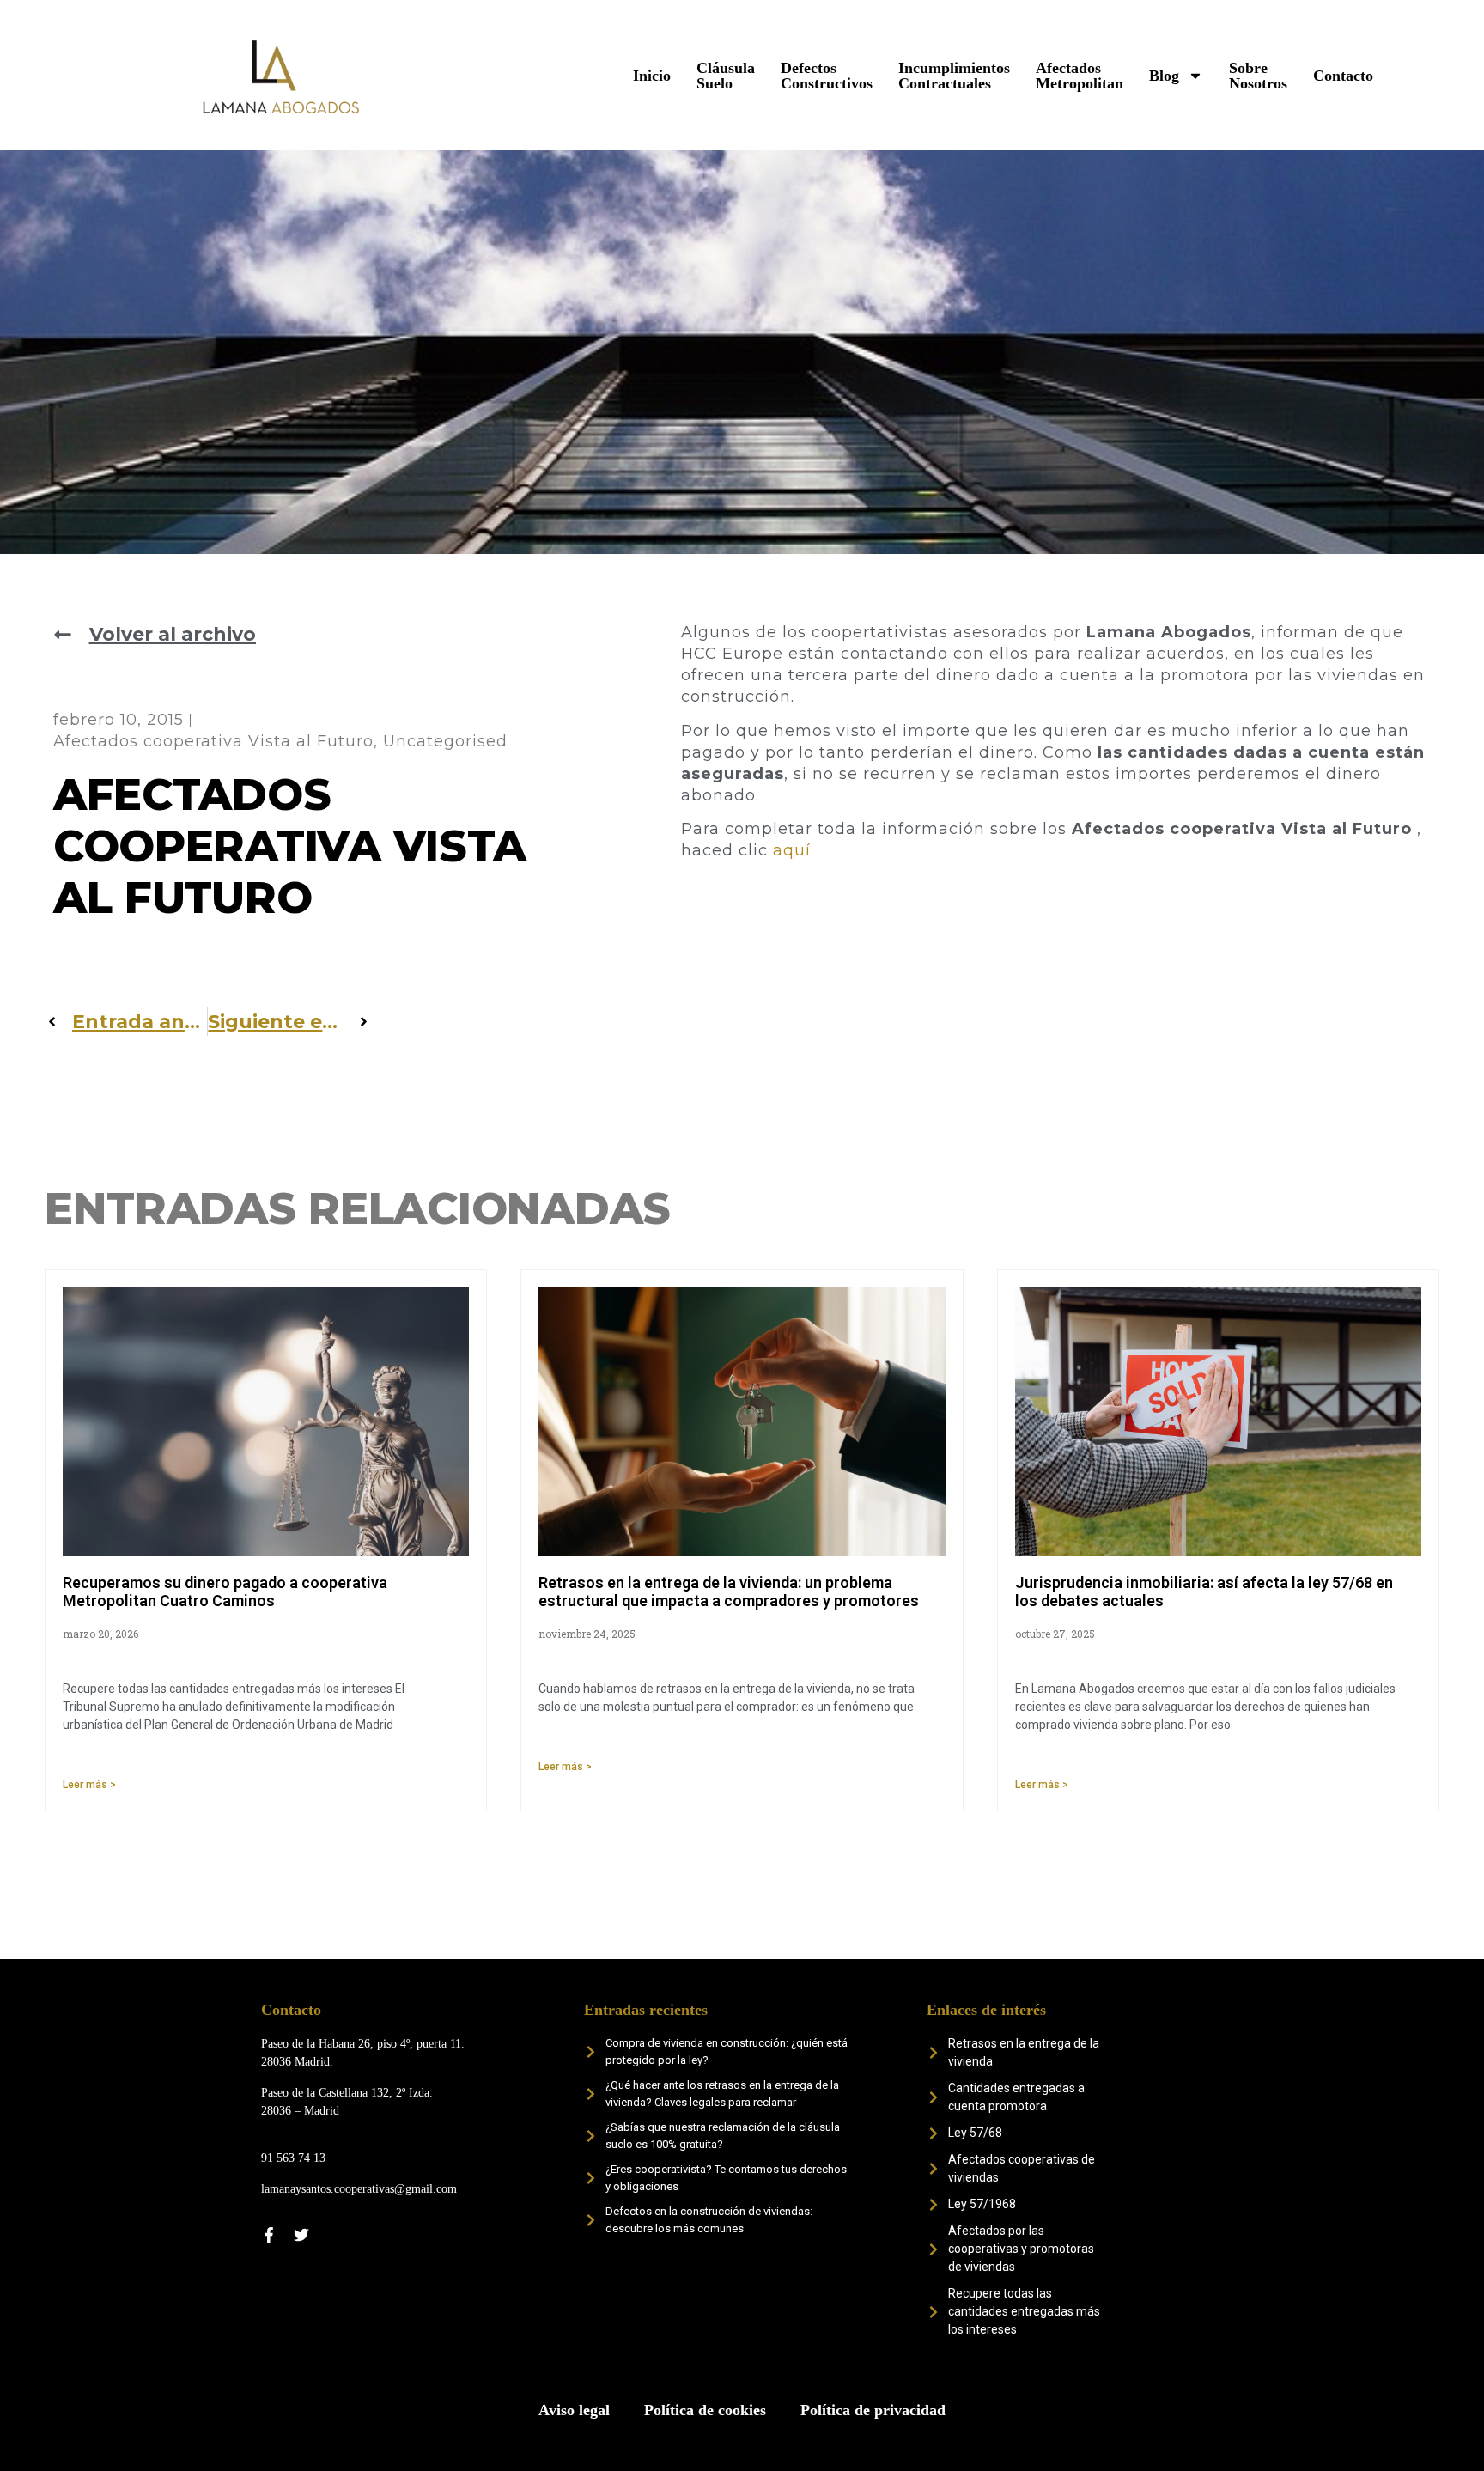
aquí (792, 850)
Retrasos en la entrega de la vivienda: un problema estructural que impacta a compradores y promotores (729, 1592)
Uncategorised (445, 741)
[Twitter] (301, 2235)
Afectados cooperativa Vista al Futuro (213, 741)
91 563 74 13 (293, 2158)
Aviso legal (574, 2410)
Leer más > (89, 1785)
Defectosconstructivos (827, 76)
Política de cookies (705, 2410)
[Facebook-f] (269, 2235)
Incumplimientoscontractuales (954, 76)
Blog (1164, 76)
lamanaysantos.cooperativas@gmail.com (359, 2189)
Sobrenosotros (1258, 76)
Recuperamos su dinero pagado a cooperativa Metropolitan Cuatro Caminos (225, 1592)
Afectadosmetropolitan (1080, 76)
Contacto (1343, 76)
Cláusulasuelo (726, 76)
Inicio (652, 76)
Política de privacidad (873, 2410)
